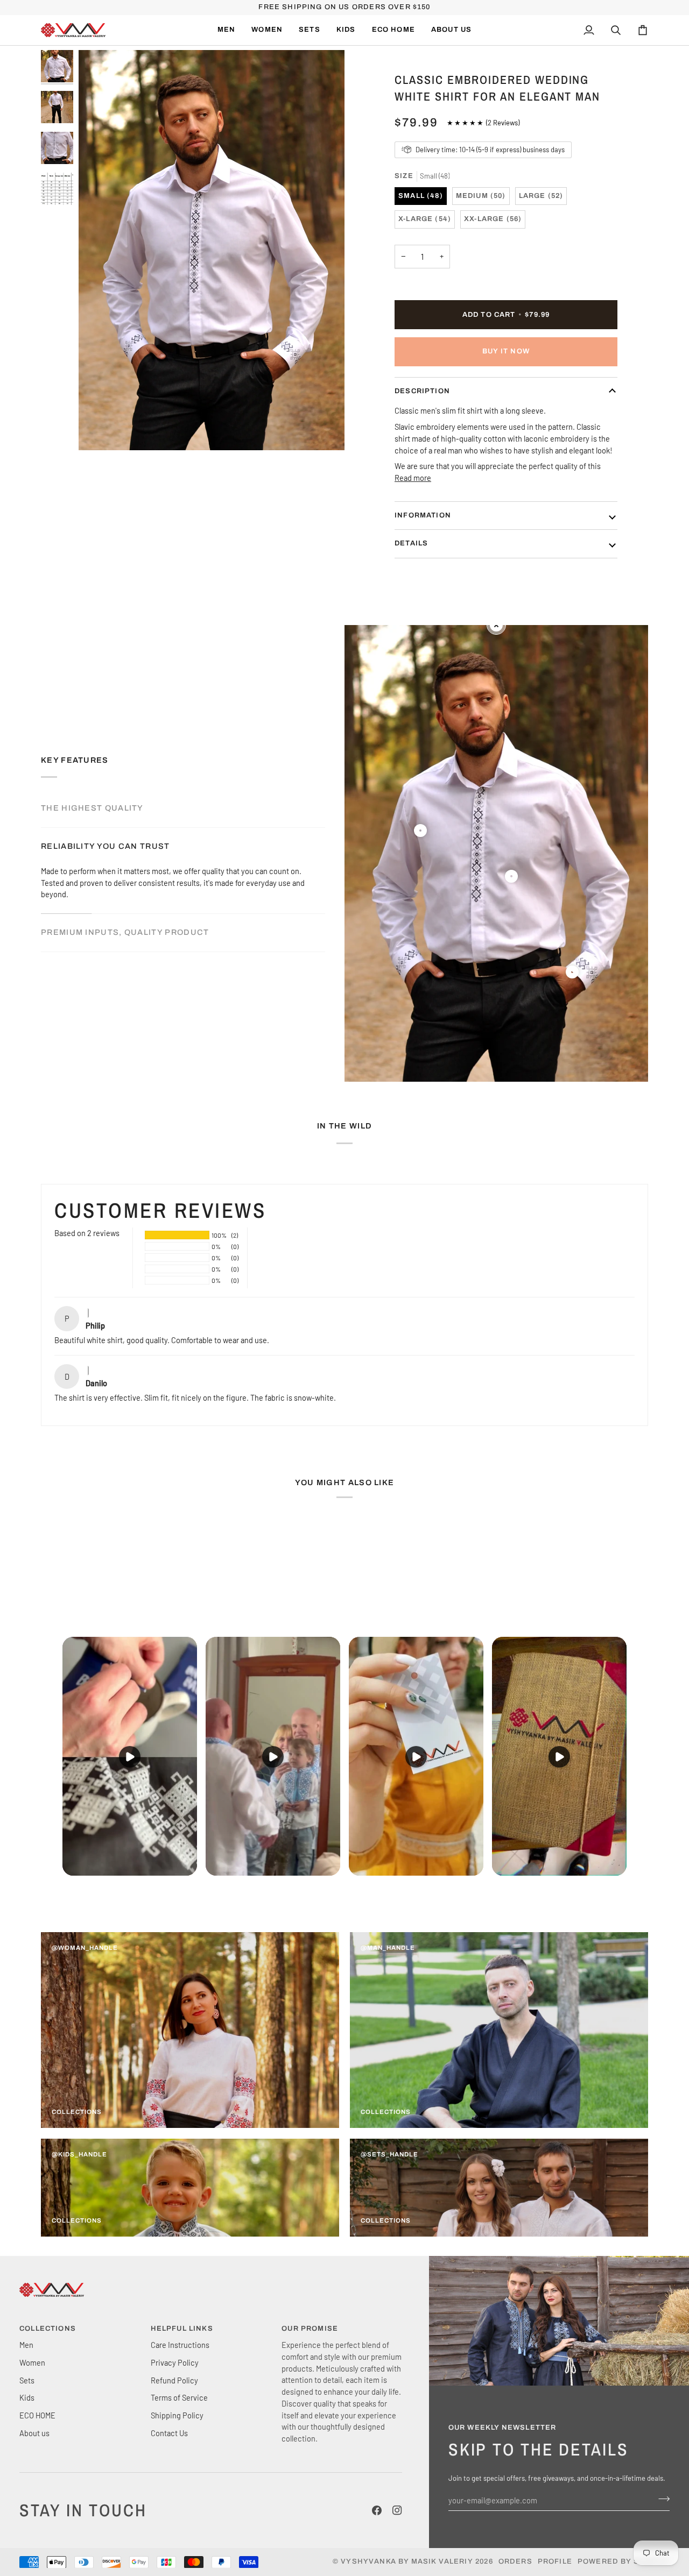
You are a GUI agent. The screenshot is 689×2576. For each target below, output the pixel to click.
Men (26, 2345)
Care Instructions (180, 2345)
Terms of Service (179, 2397)
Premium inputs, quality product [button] (125, 932)
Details (411, 543)
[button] (267, 30)
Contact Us (169, 2433)
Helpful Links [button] (182, 2329)
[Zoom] (99, 430)
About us (34, 2433)
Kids (27, 2397)
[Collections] (190, 2030)
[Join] (661, 2499)
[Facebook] (377, 2510)
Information (423, 515)
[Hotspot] (420, 831)
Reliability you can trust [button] (106, 846)
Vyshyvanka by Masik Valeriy (407, 2561)
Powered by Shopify (624, 2561)
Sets (27, 2380)
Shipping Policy (177, 2415)
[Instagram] (397, 2510)
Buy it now (506, 351)
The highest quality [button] (92, 808)
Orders (515, 2561)
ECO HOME (37, 2415)
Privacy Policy (175, 2362)
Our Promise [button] (310, 2329)
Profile (555, 2561)
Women (32, 2362)
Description (422, 391)
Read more (413, 478)
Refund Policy (174, 2380)
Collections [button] (48, 2329)
